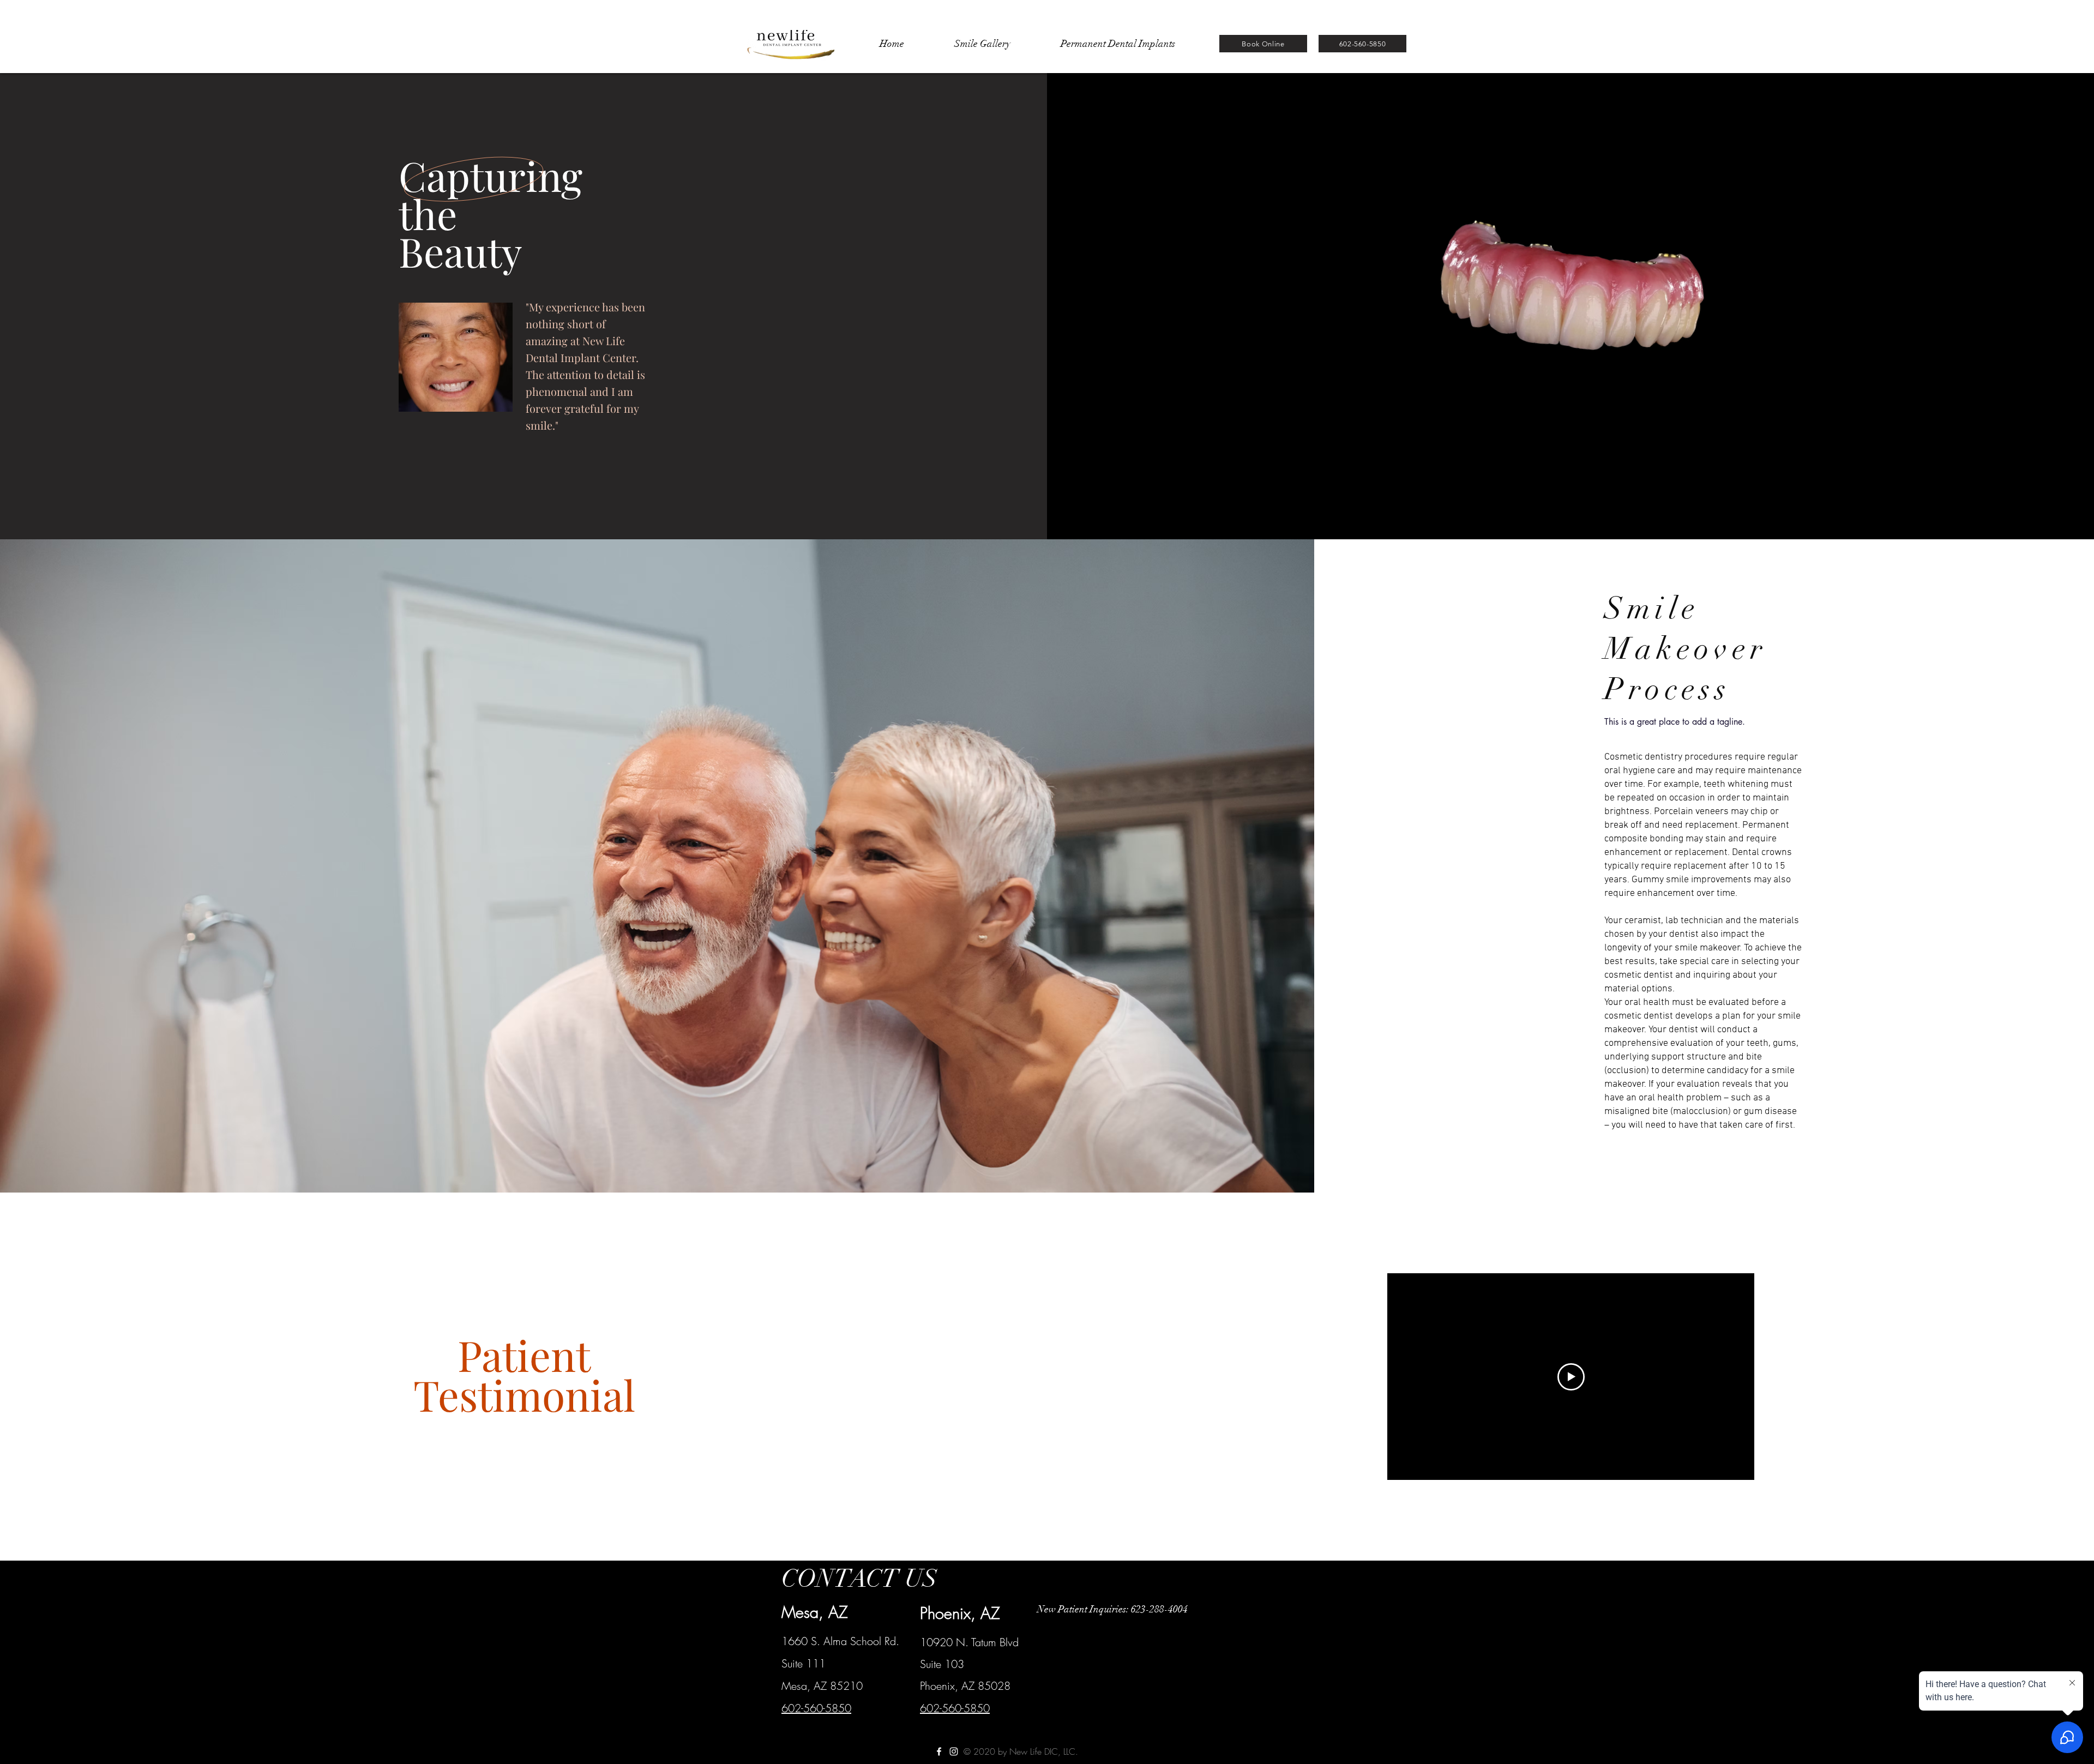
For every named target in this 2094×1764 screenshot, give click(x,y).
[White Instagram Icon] (954, 1751)
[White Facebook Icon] (939, 1751)
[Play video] (1571, 1377)
